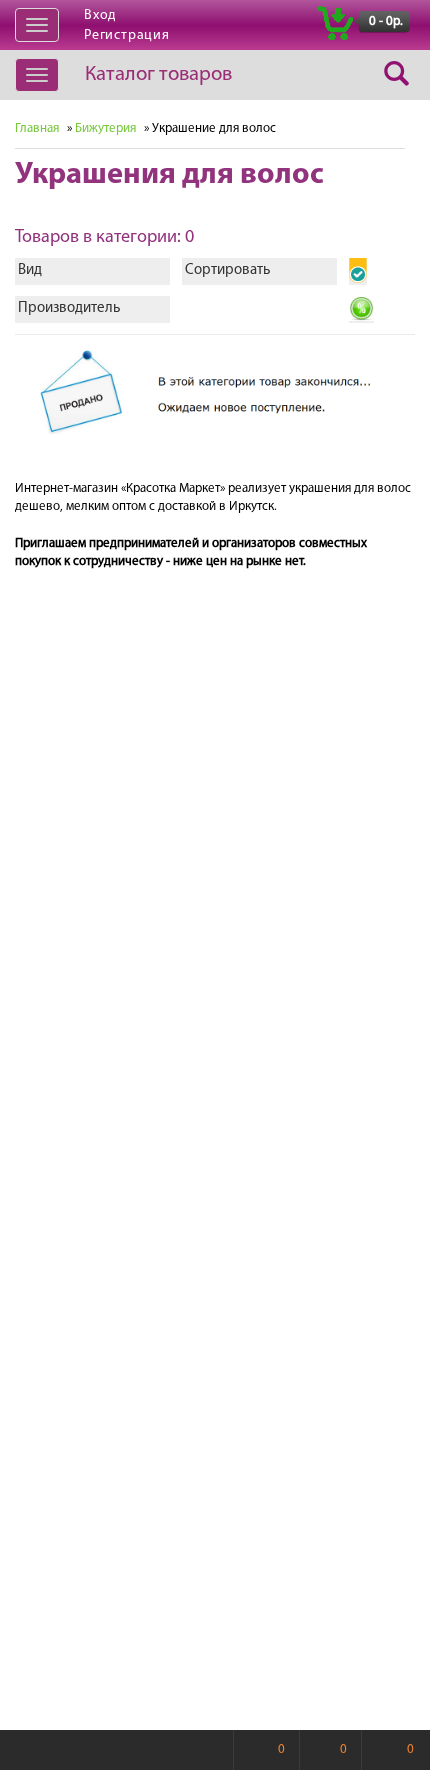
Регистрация (127, 35)
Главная (37, 128)
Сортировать (227, 270)
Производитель (69, 308)
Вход (100, 15)
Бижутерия (105, 128)
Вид (30, 270)
